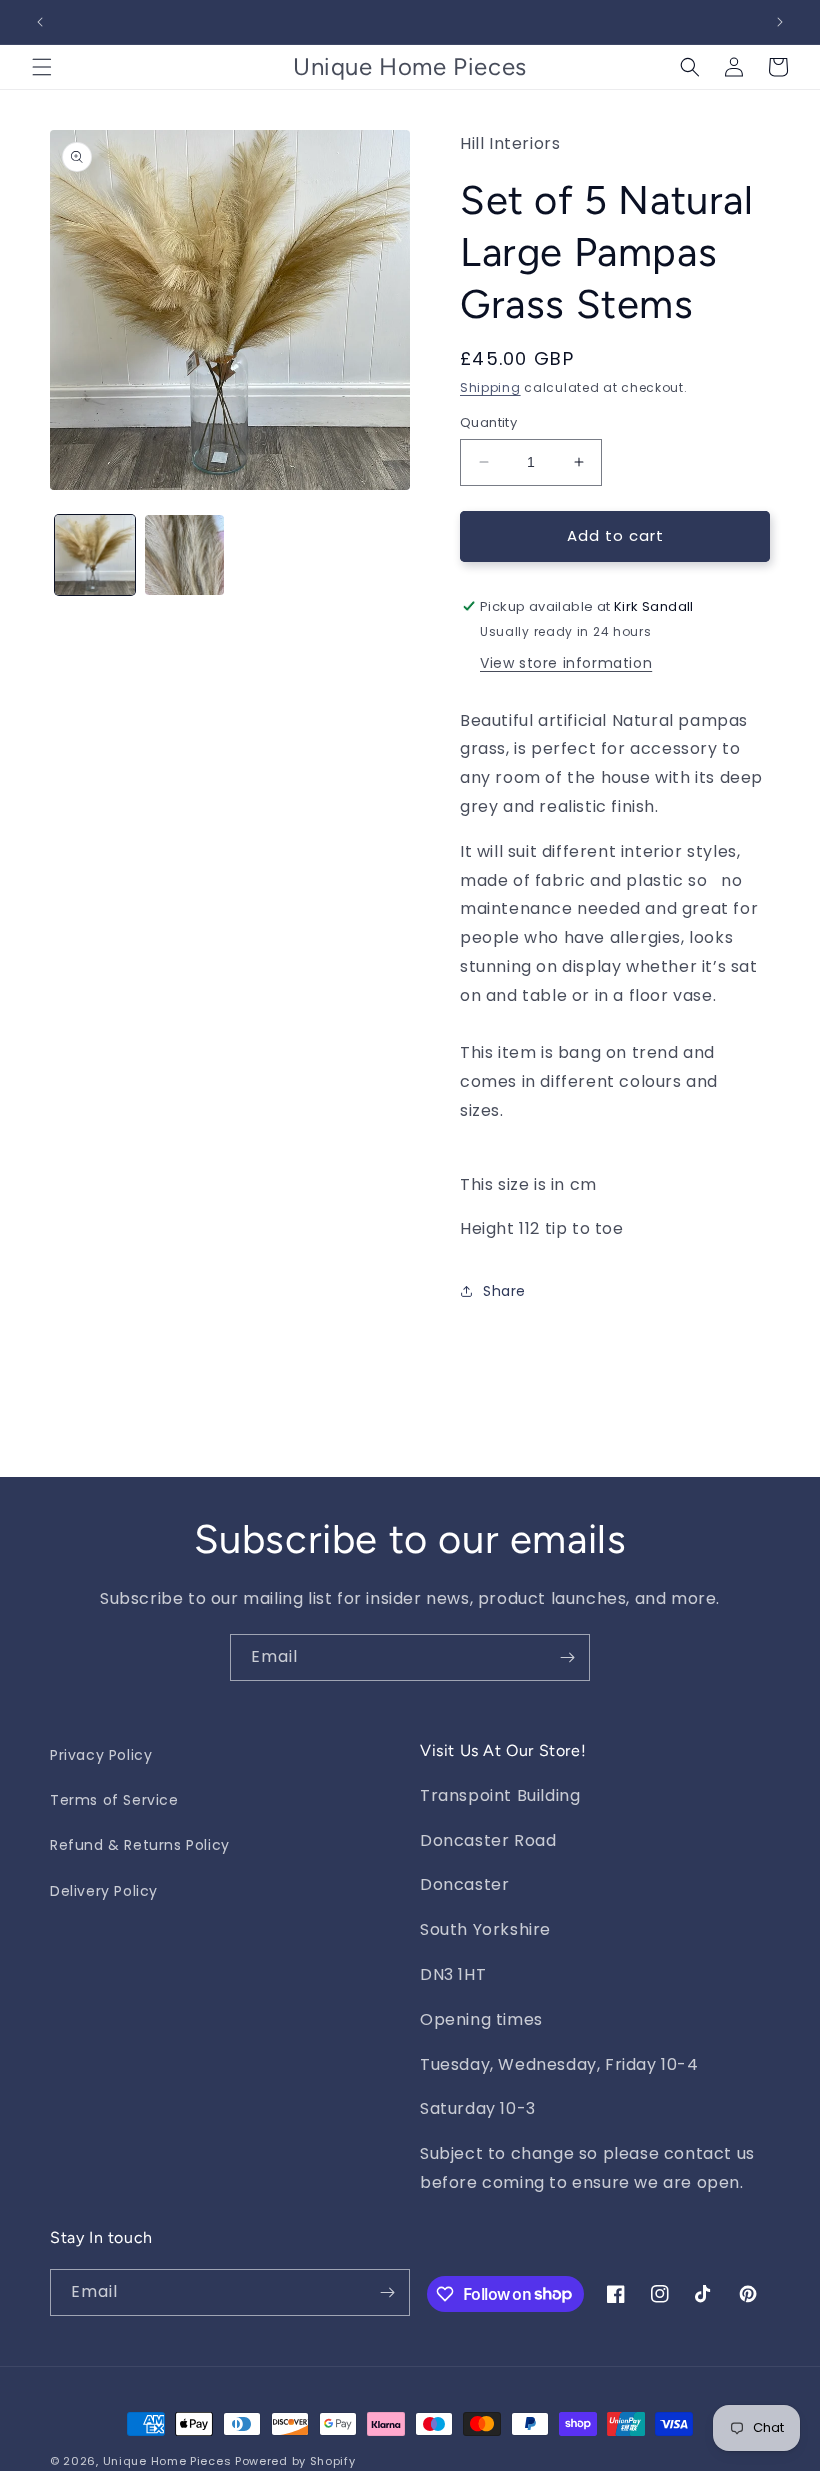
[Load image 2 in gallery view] (185, 555)
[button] (42, 67)
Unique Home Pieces (167, 2461)
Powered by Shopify (295, 2461)
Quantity (488, 422)
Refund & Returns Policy (140, 1845)
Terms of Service (114, 1800)
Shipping (490, 387)
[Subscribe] (567, 1657)
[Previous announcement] (40, 22)
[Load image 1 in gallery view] (95, 555)
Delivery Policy (104, 1891)
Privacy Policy (101, 1755)
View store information (566, 663)
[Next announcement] (780, 22)
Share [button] (504, 1291)
